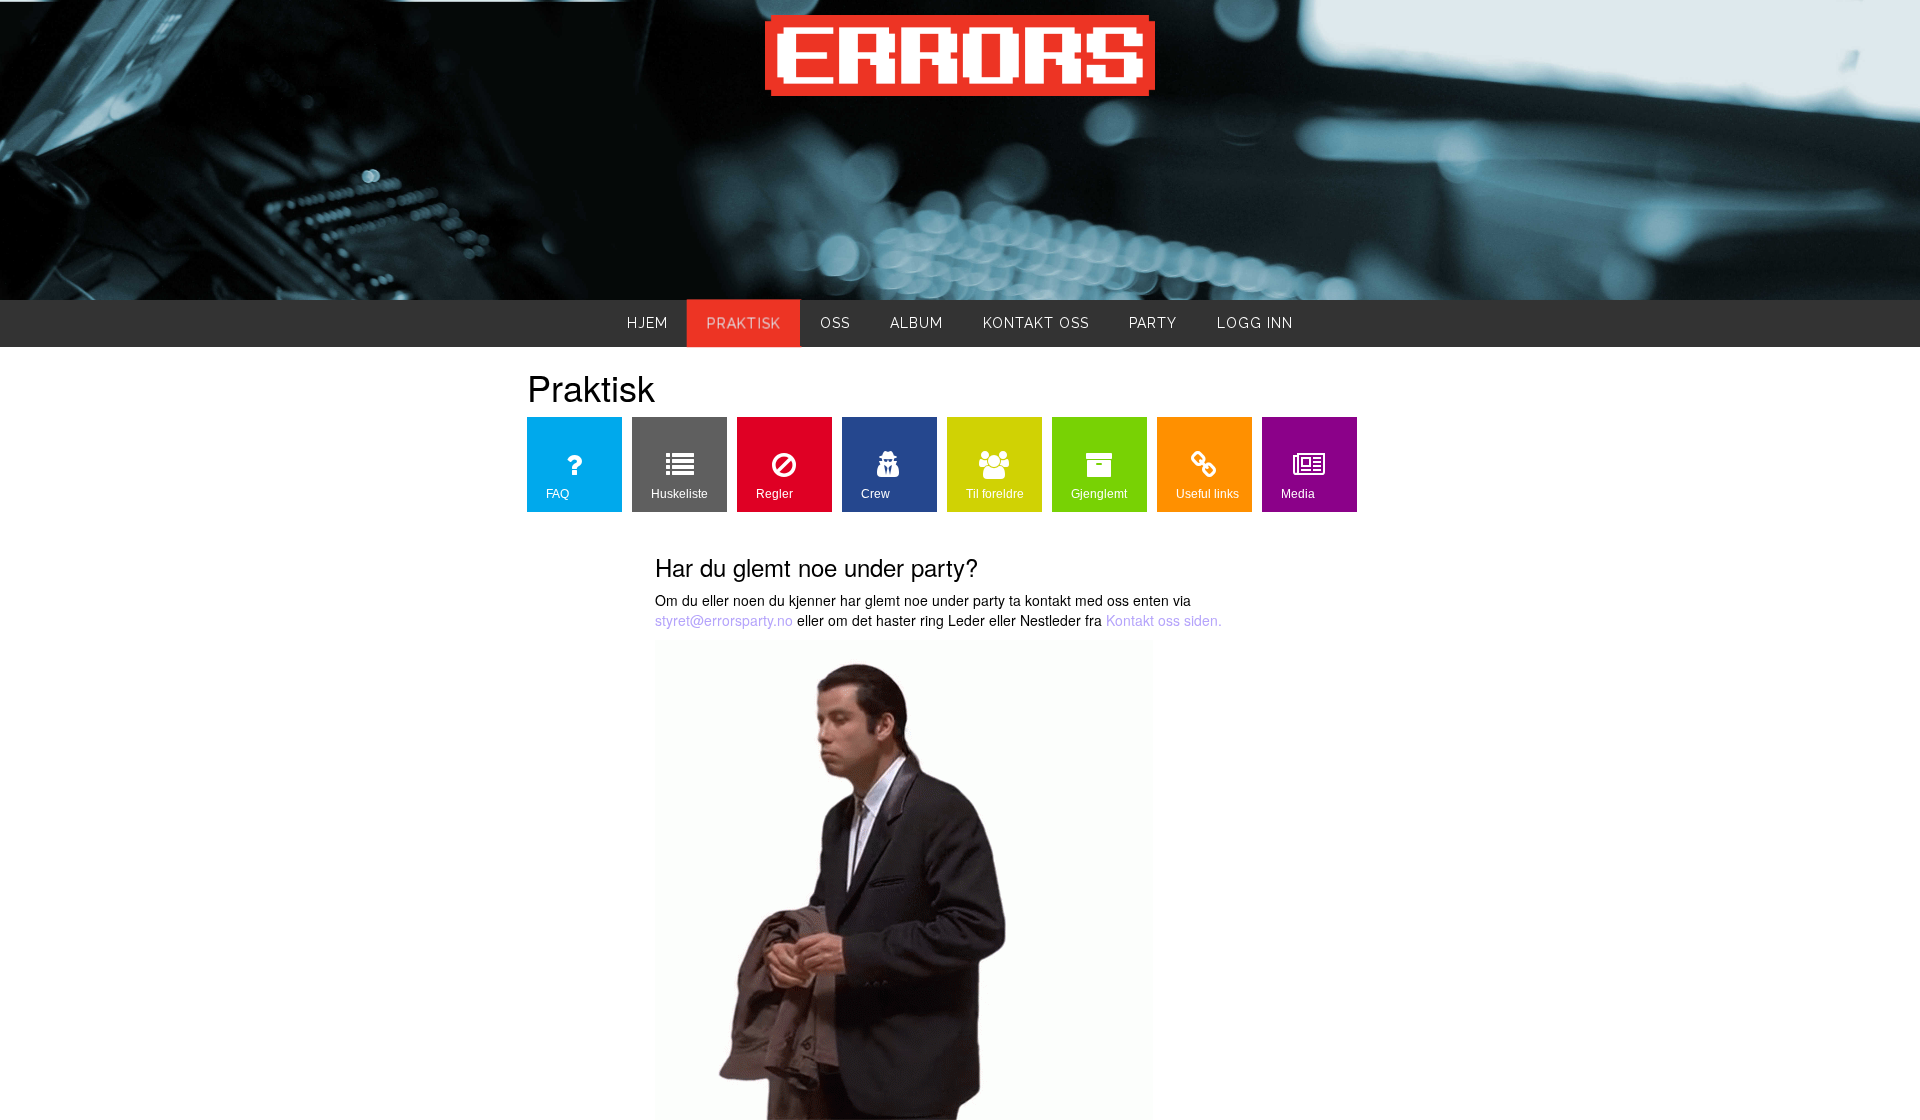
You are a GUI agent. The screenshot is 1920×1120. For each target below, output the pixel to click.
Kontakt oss (1036, 323)
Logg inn (1255, 323)
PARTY (1153, 323)
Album (916, 323)
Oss (835, 323)
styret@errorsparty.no (724, 620)
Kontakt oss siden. (1164, 620)
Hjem (647, 323)
